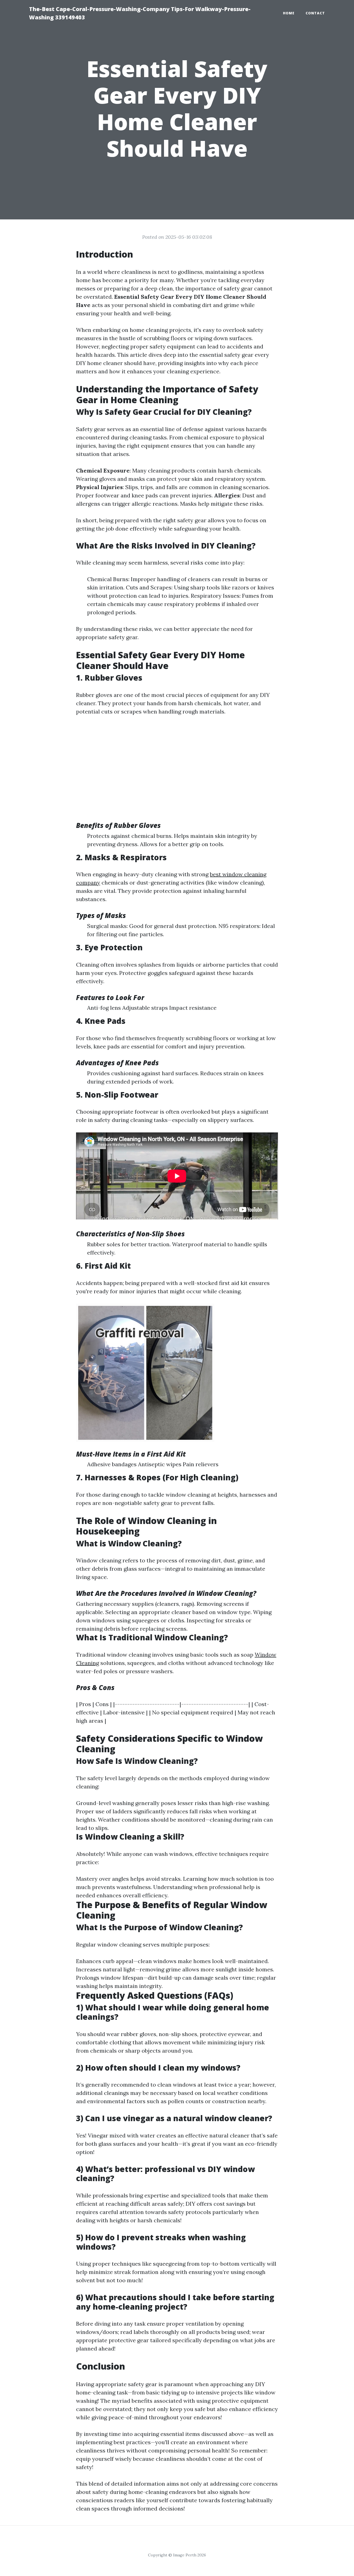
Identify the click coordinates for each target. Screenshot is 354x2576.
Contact (315, 13)
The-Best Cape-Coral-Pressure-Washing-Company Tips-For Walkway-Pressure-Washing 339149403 (140, 13)
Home (289, 13)
